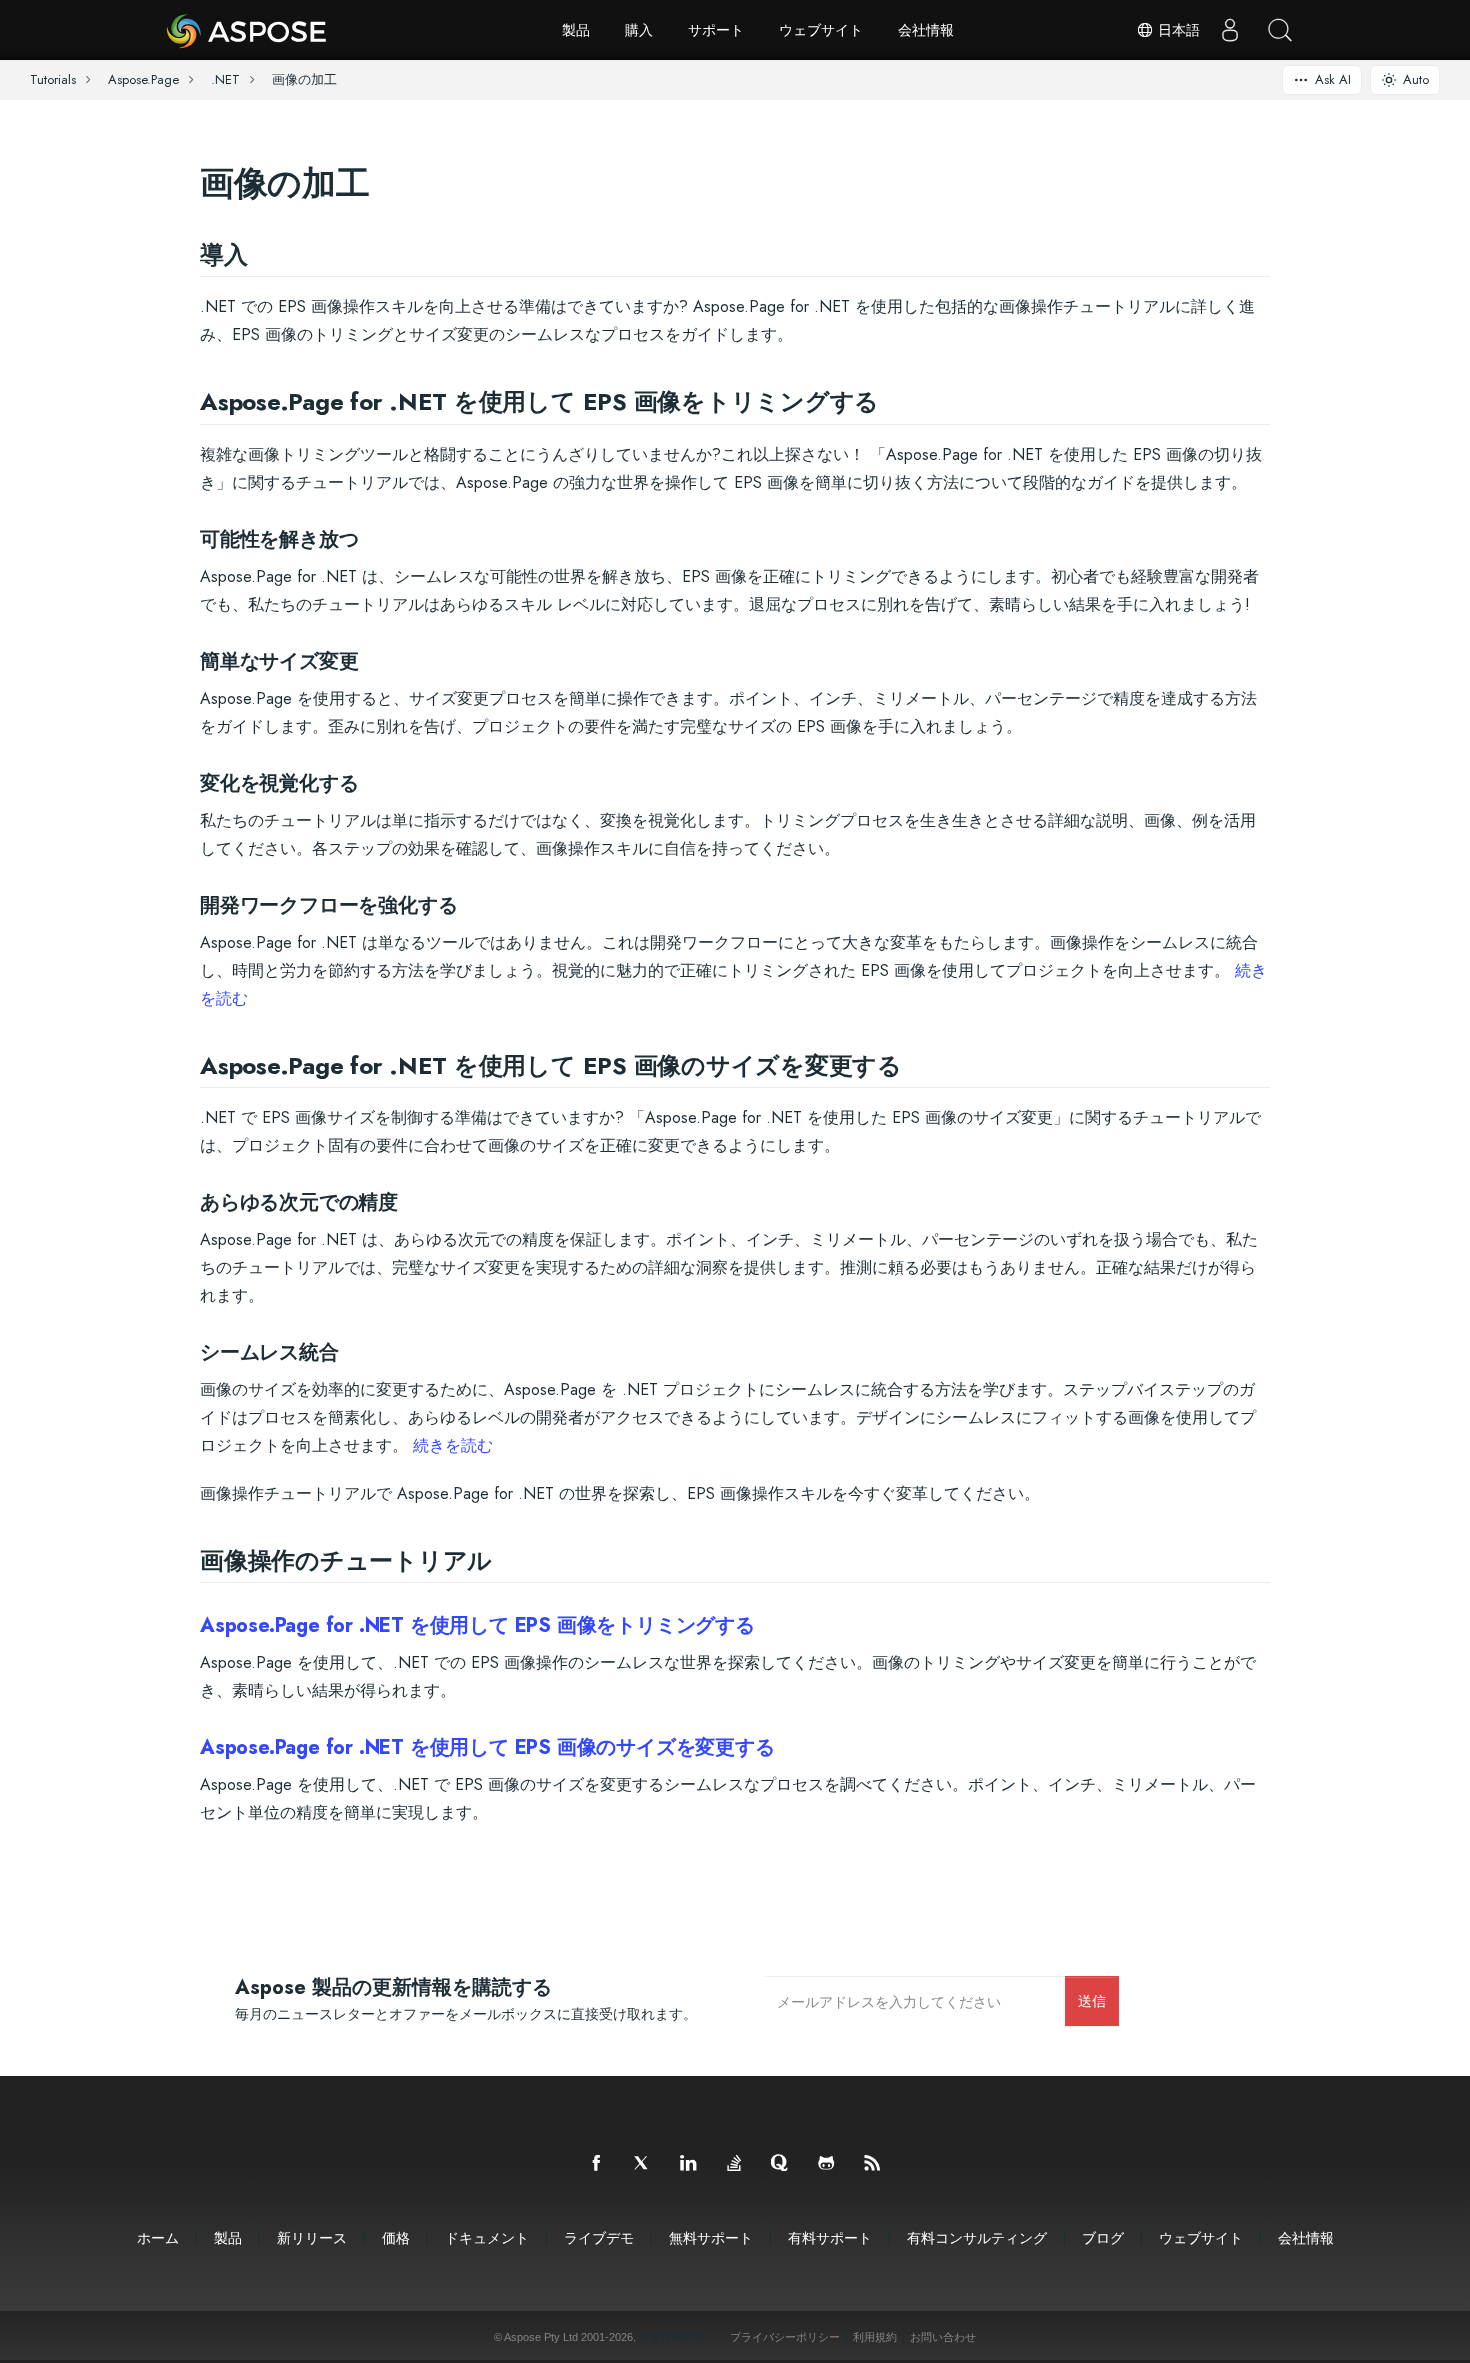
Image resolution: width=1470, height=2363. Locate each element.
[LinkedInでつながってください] (689, 2164)
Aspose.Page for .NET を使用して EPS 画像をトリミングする (477, 1625)
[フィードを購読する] (873, 2164)
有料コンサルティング (977, 2237)
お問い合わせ (943, 2337)
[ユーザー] (1230, 30)
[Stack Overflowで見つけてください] (735, 2164)
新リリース (312, 2237)
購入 (639, 30)
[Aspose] (247, 30)
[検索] (1280, 30)
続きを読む (453, 1445)
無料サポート (711, 2237)
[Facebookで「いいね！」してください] (597, 2164)
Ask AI (1333, 79)
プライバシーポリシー (785, 2337)
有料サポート (830, 2237)
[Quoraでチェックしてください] (781, 2164)
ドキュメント (487, 2237)
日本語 (1177, 30)
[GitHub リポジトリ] (827, 2164)
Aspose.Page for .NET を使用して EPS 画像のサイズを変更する (487, 1747)
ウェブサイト (821, 30)
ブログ (1103, 2237)
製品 (576, 30)
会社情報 (926, 30)
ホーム (158, 2237)
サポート (716, 30)
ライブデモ (599, 2237)
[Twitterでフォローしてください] (643, 2164)
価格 (396, 2237)
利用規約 (875, 2337)
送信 (1092, 2000)
